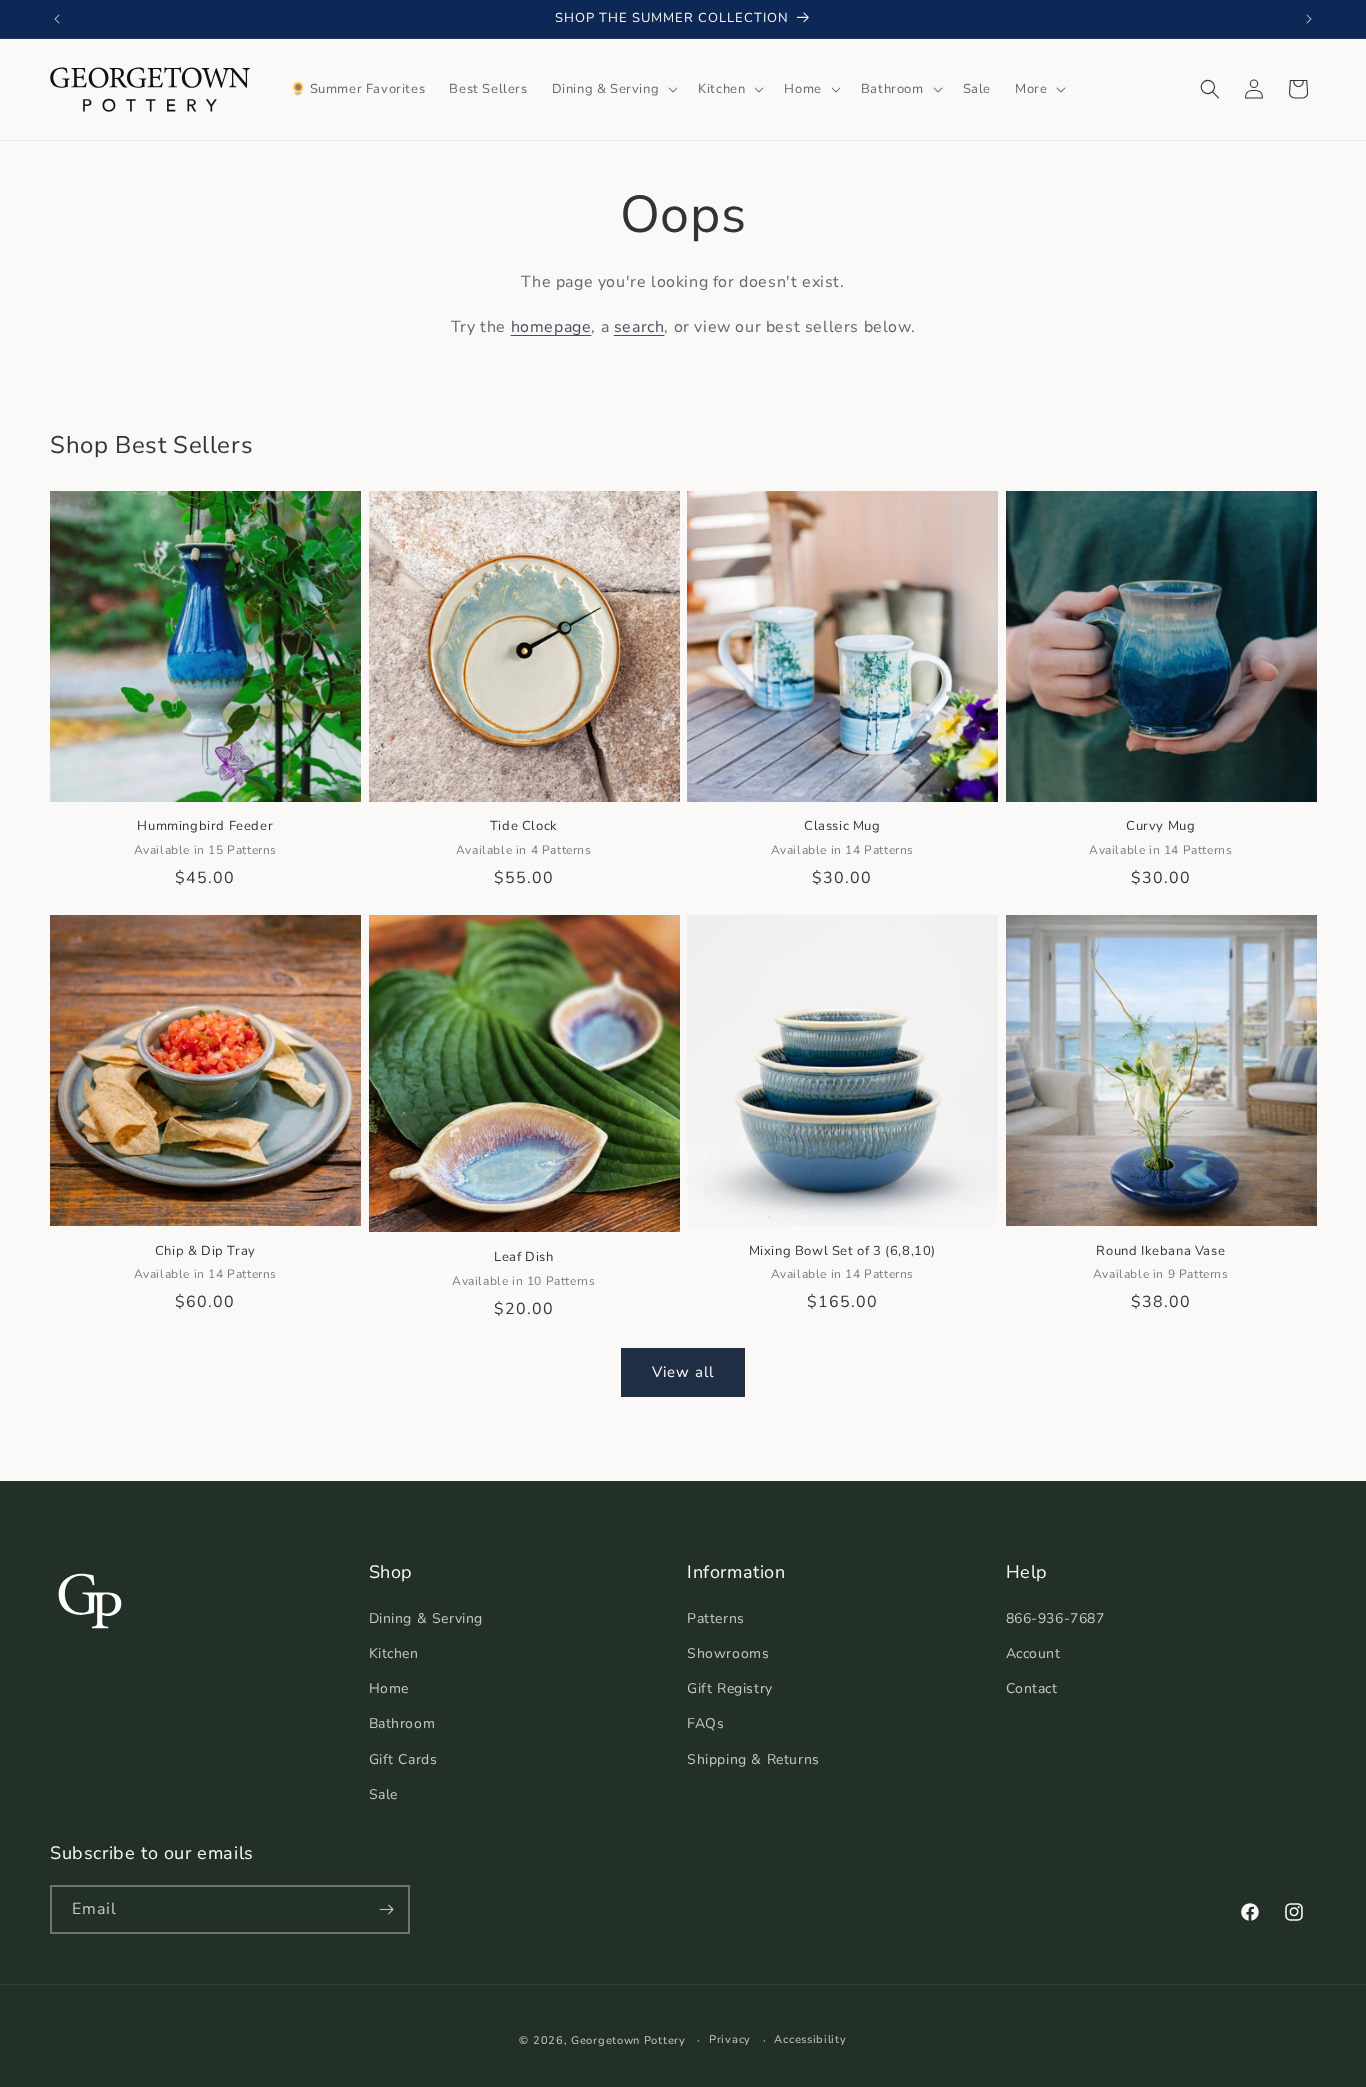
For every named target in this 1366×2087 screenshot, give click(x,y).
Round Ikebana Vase (1160, 1251)
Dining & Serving (426, 1618)
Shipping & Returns (753, 1759)
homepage (551, 327)
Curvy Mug (1160, 826)
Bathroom (402, 1723)
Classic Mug (842, 826)
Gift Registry (730, 1688)
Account (1033, 1653)
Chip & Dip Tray (205, 1251)
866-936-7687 (1055, 1618)
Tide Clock (524, 826)
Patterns (716, 1618)
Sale (383, 1794)
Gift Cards (403, 1759)
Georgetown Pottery (628, 2040)
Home (389, 1688)
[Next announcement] (1309, 19)
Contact (1032, 1688)
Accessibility (810, 2039)
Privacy (730, 2039)
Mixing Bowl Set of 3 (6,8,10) (842, 1251)
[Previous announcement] (57, 19)
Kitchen (394, 1653)
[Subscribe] (386, 1909)
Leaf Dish (523, 1257)
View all (683, 1372)
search (639, 327)
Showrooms (728, 1653)
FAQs (705, 1723)
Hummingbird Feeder (205, 826)
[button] (613, 89)
